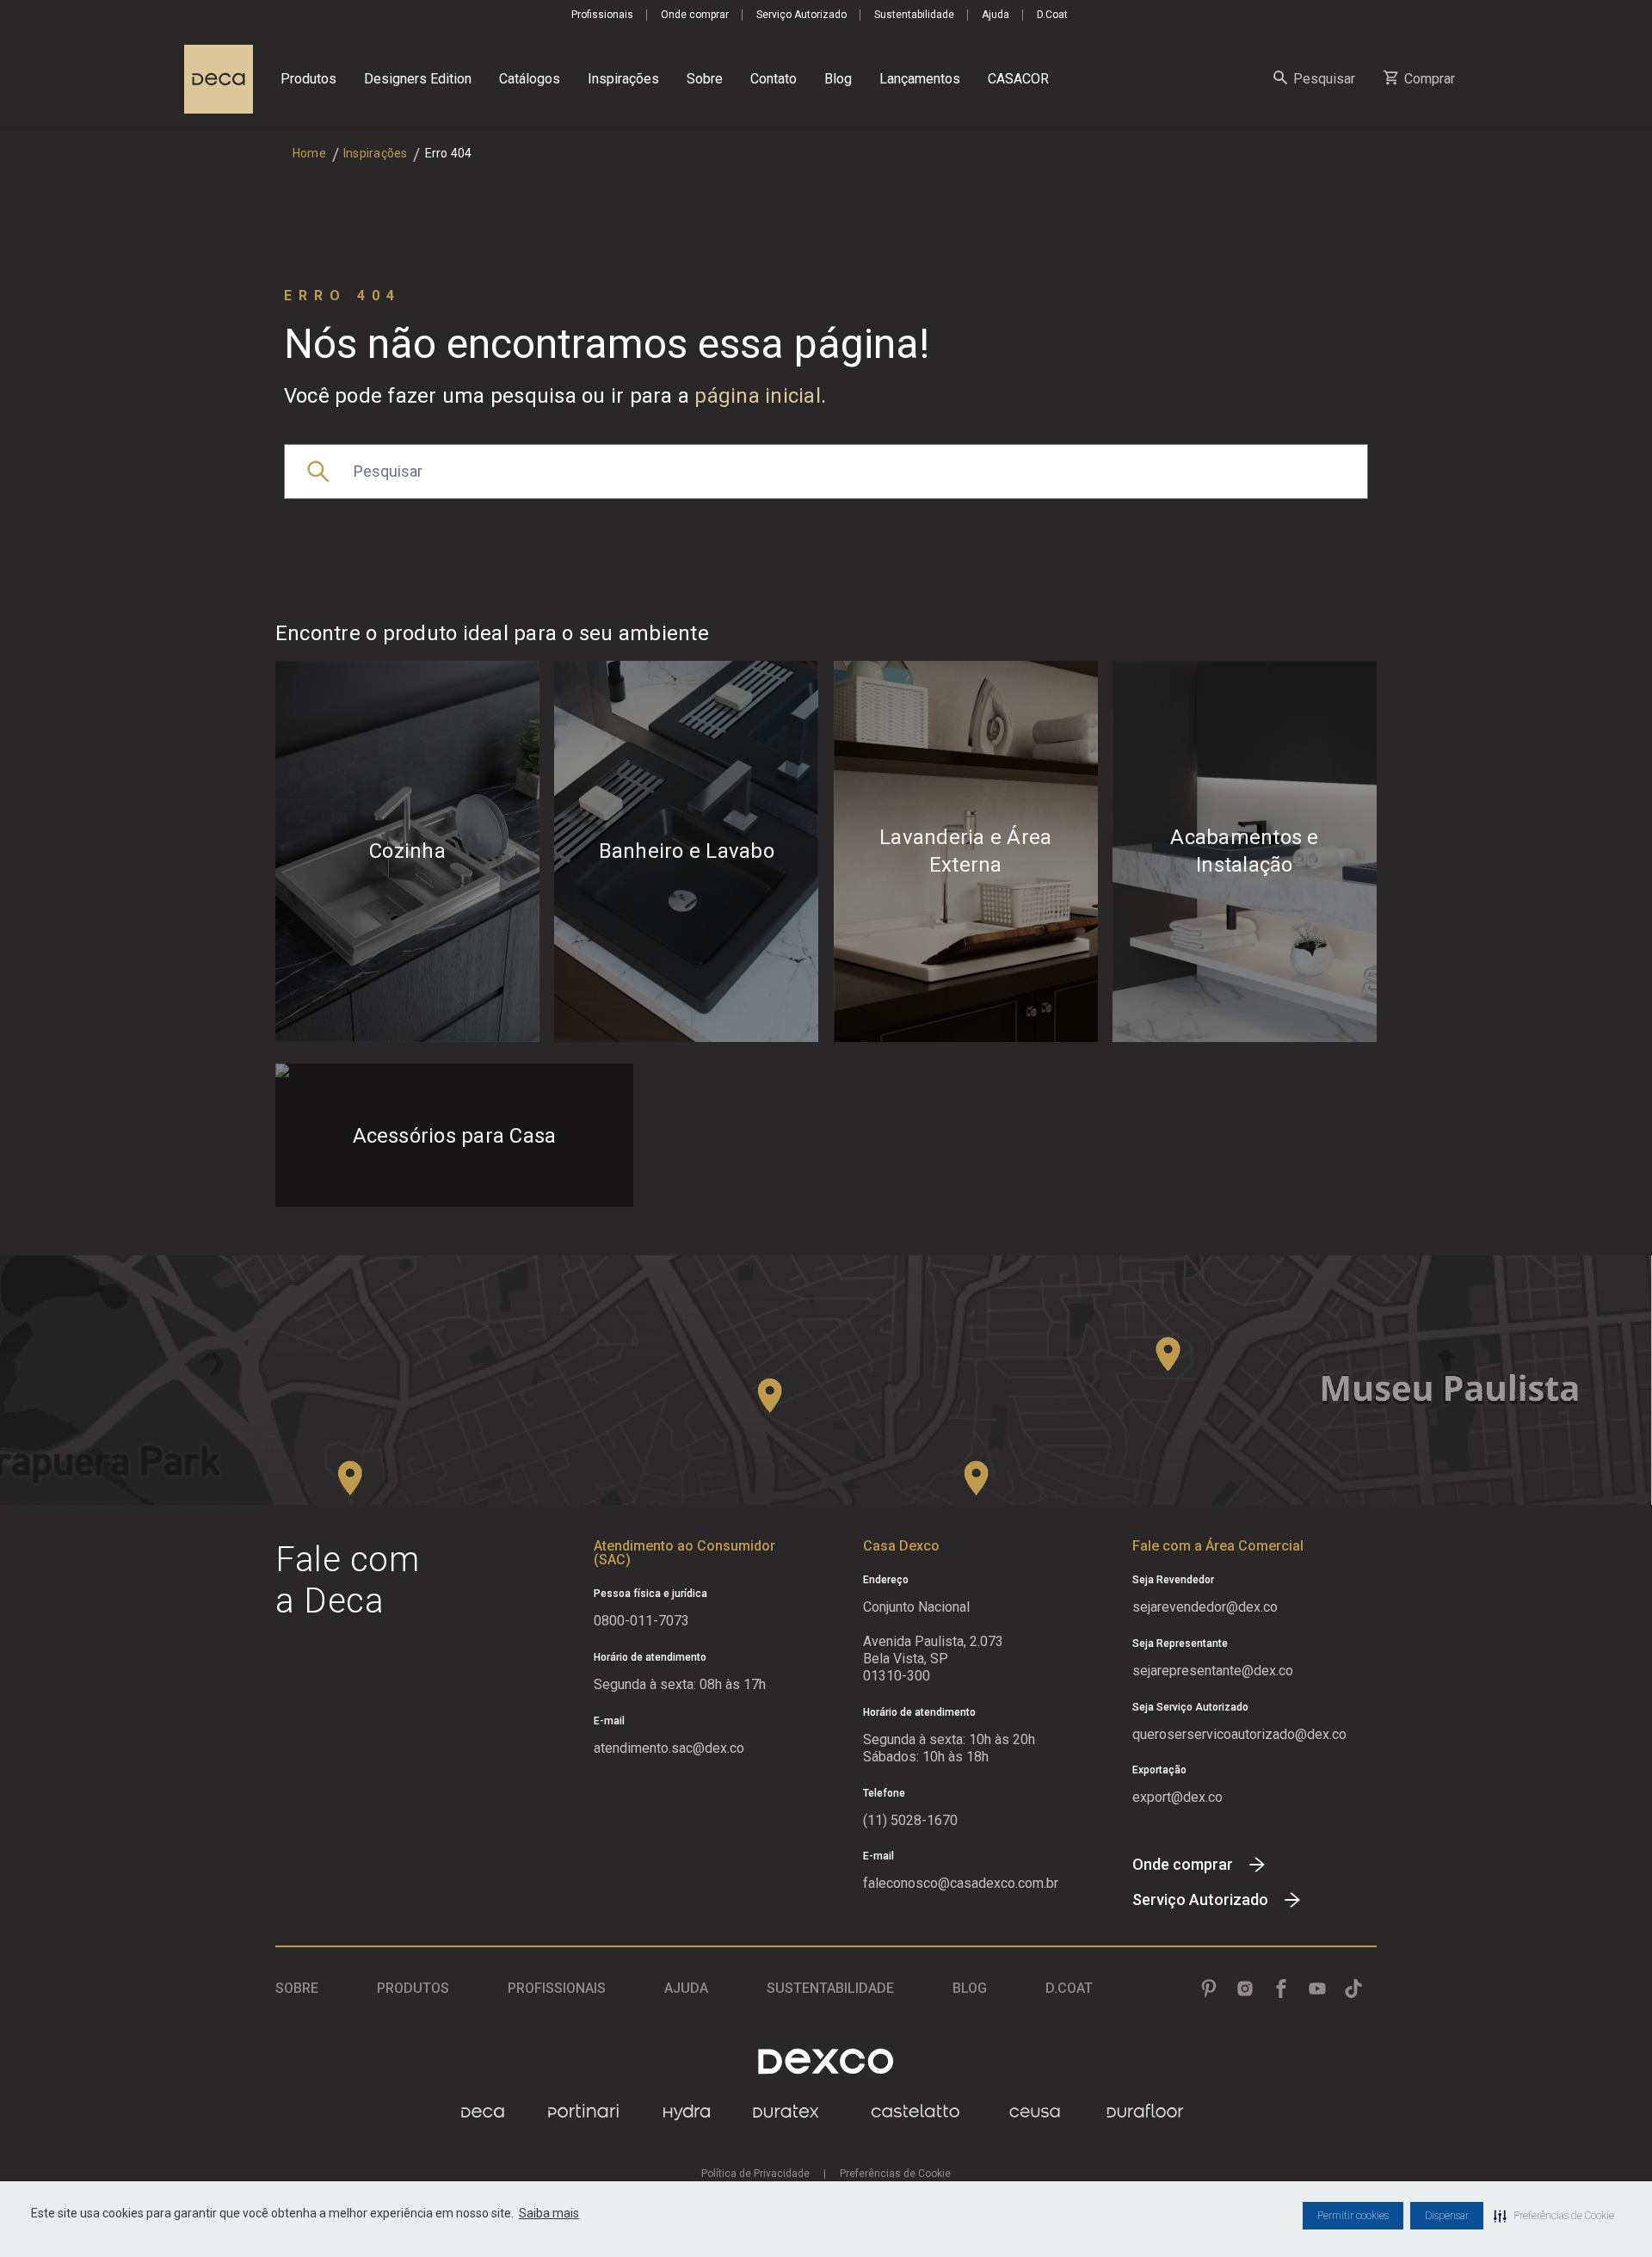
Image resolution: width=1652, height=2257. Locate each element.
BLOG (970, 1988)
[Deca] (219, 79)
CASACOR (1018, 79)
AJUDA (686, 1988)
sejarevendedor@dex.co (1205, 1607)
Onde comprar (695, 15)
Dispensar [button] (1447, 2216)
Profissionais (602, 15)
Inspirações (623, 79)
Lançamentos (920, 79)
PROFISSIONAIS (557, 1988)
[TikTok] (1353, 1989)
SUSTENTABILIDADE (830, 1988)
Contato (774, 79)
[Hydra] (687, 2112)
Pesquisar (1324, 79)
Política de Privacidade (755, 2174)
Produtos (308, 79)
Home (309, 153)
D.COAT (1069, 1988)
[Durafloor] (1145, 2112)
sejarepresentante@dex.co (1213, 1671)
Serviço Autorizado (801, 15)
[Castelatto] (915, 2112)
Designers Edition (418, 79)
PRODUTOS (413, 1988)
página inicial (758, 396)
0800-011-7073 (641, 1621)
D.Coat (1052, 15)
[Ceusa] (1035, 2112)
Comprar (1430, 79)
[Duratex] (786, 2112)
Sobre (705, 79)
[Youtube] (1317, 1989)
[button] (1554, 2216)
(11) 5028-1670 (910, 1820)
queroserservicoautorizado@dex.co (1239, 1734)
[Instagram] (1245, 1989)
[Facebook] (1281, 1989)
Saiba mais (549, 2213)
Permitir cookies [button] (1353, 2216)
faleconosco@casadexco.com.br (961, 1883)
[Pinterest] (1209, 1989)
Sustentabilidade (914, 15)
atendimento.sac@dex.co (669, 1748)
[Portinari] (583, 2112)
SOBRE (297, 1988)
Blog (838, 79)
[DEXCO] (826, 2061)
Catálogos (530, 79)
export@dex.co (1177, 1797)
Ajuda (996, 15)
